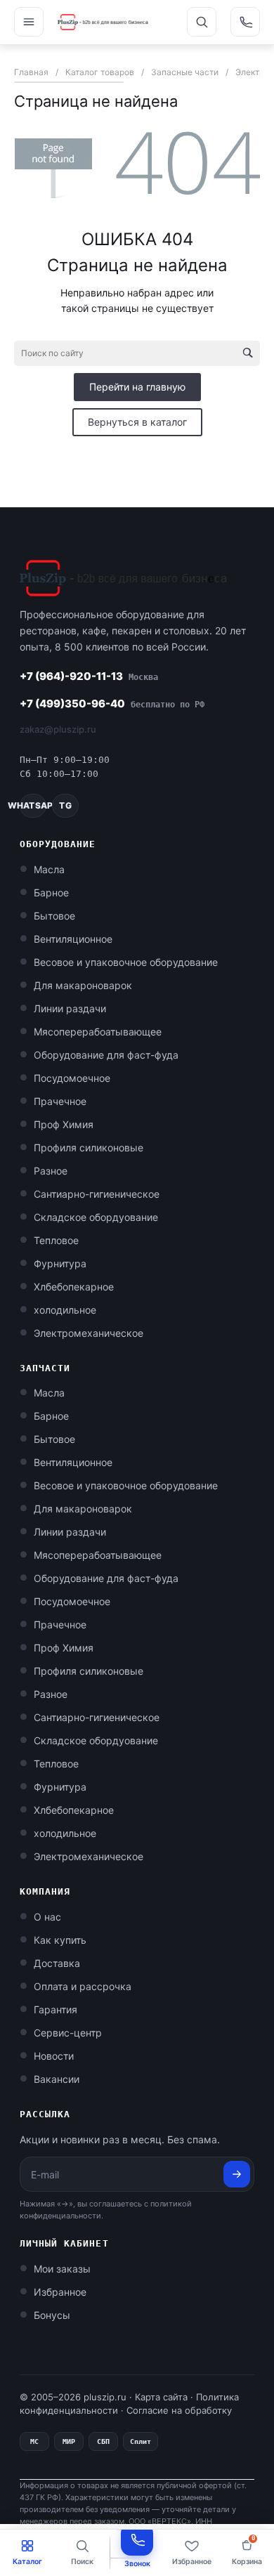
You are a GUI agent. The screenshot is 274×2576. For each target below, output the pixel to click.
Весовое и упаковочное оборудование (126, 962)
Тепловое (56, 1240)
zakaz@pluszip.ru (58, 729)
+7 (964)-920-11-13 (89, 676)
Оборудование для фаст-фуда (106, 1055)
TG (65, 805)
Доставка (57, 1963)
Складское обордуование (96, 1217)
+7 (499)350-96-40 (112, 704)
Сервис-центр (68, 2033)
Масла (49, 869)
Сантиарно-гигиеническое (97, 1194)
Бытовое (54, 916)
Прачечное (60, 1101)
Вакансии (57, 2079)
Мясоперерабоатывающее (98, 1032)
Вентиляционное (73, 939)
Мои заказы (62, 2269)
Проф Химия (64, 1124)
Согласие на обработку (179, 2410)
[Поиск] (202, 22)
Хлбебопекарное (74, 1287)
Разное (51, 1171)
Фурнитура (60, 1263)
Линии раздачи (70, 1008)
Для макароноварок (83, 985)
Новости (54, 2056)
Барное (51, 893)
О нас (47, 1917)
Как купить (60, 1940)
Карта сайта (161, 2397)
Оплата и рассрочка (83, 1986)
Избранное (60, 2292)
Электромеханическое (89, 1333)
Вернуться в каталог (137, 422)
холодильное (65, 1310)
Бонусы (52, 2315)
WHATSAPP (33, 805)
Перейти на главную (137, 387)
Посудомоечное (72, 1078)
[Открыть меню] (29, 22)
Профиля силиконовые (89, 1148)
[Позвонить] (245, 22)
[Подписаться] (237, 2174)
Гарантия (56, 2009)
